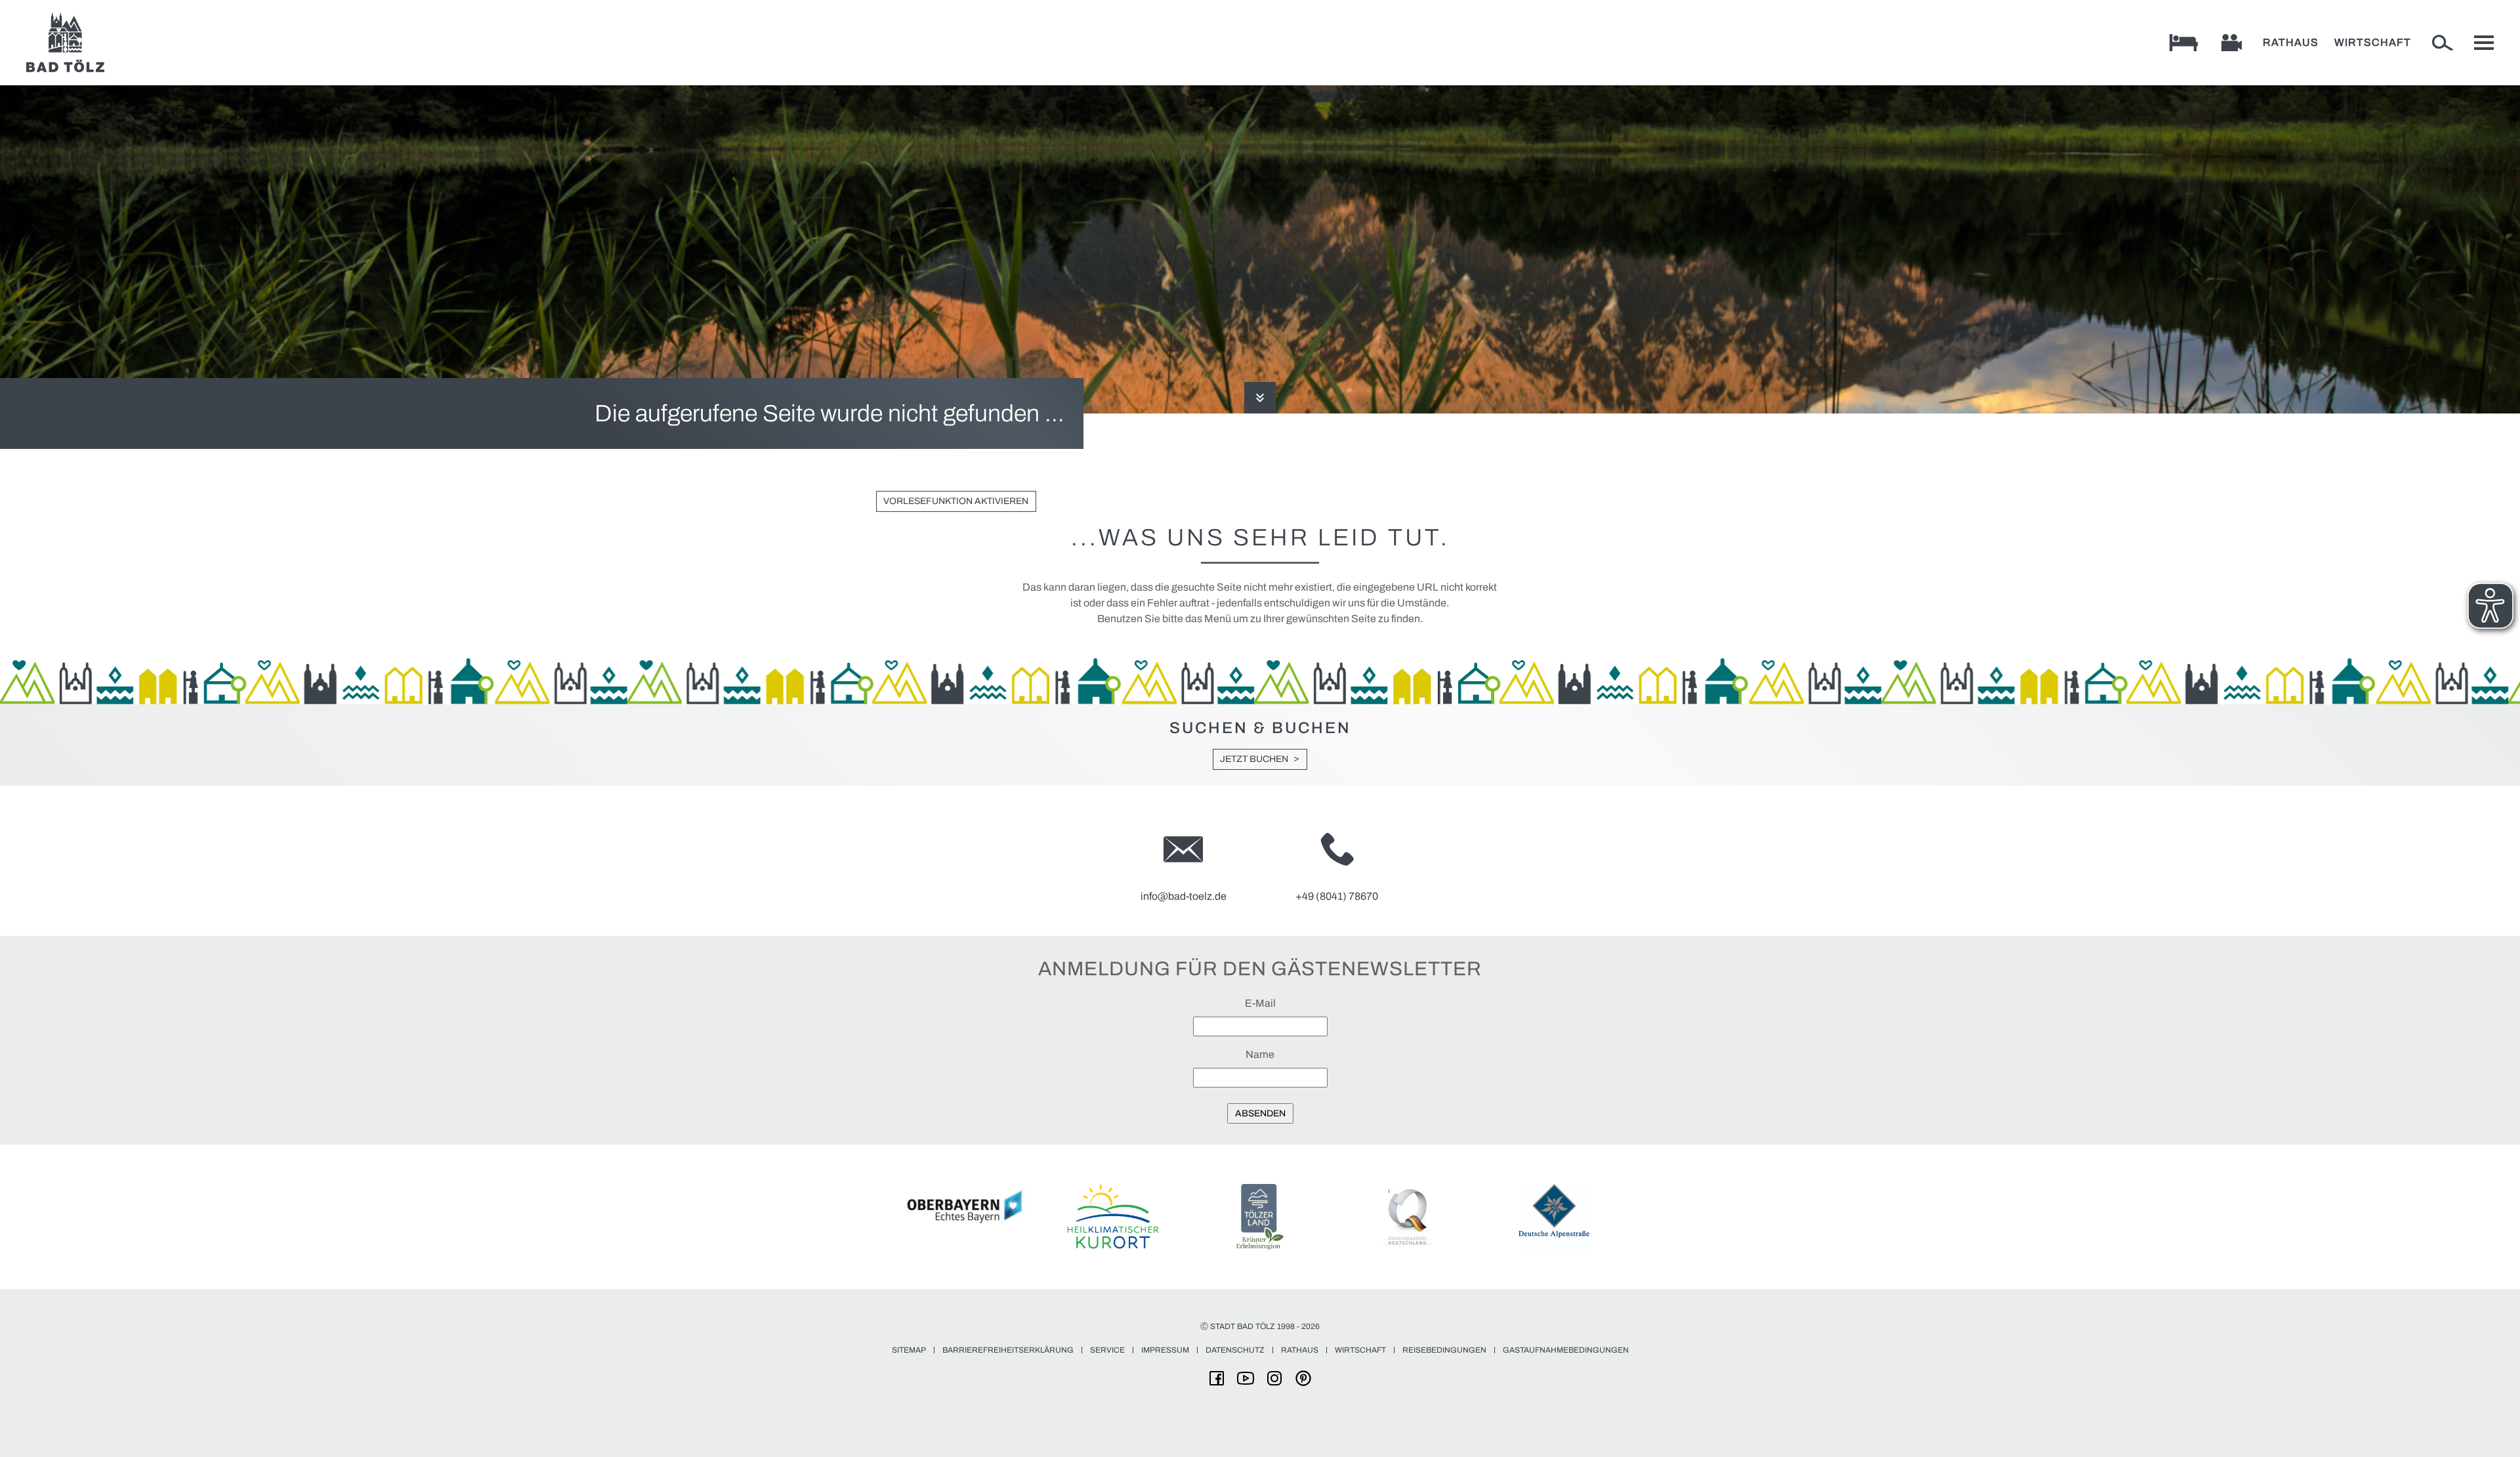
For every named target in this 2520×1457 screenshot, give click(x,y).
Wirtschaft (2373, 42)
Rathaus (2291, 42)
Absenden (1260, 1113)
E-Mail (1260, 1003)
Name (1260, 1054)
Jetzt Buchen (1254, 759)
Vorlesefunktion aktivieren (956, 501)
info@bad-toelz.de (1184, 896)
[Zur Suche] (2443, 43)
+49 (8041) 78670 (1337, 896)
